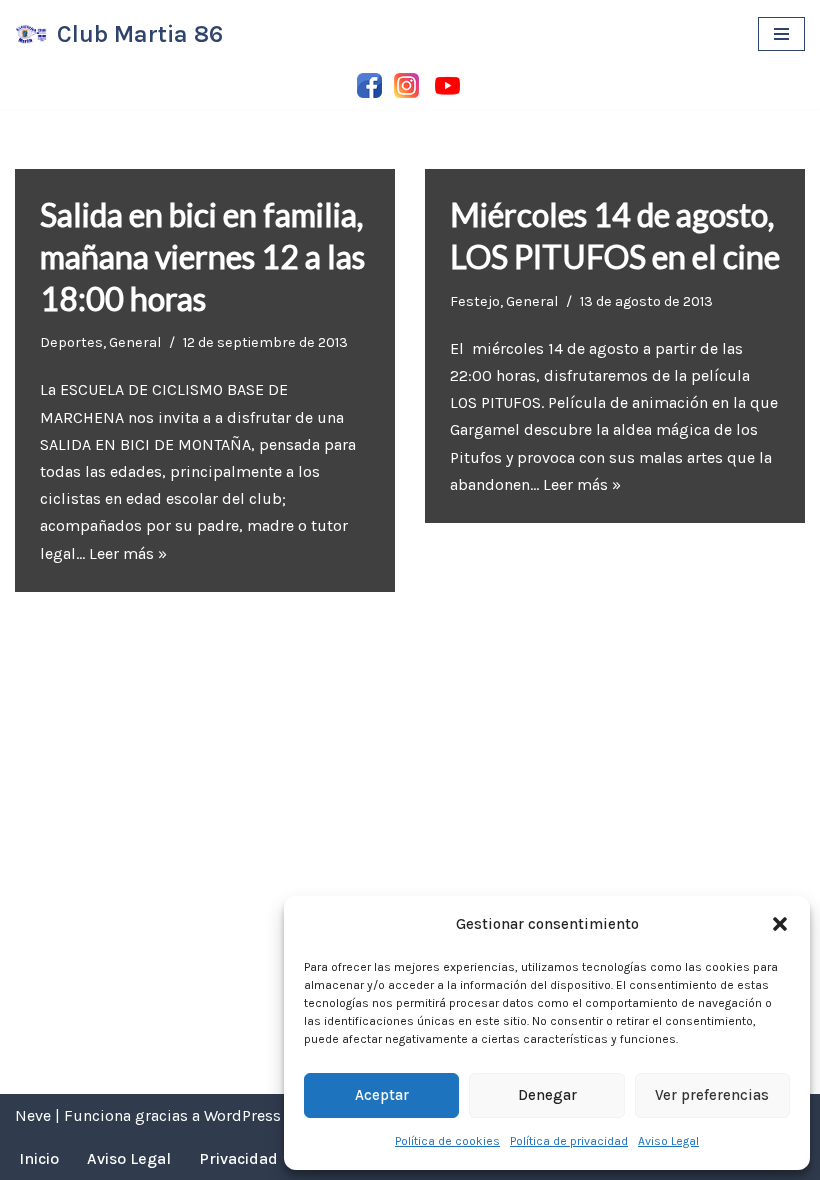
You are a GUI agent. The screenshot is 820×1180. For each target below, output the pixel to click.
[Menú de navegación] (781, 34)
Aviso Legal (668, 1141)
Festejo (475, 301)
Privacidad (238, 1158)
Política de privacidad (569, 1141)
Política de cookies (447, 1141)
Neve (33, 1115)
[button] (780, 924)
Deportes (71, 342)
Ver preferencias (712, 1095)
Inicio (39, 1158)
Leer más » (128, 553)
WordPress (242, 1115)
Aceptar (382, 1095)
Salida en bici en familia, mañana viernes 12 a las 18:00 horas (202, 256)
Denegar (547, 1095)
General (135, 342)
